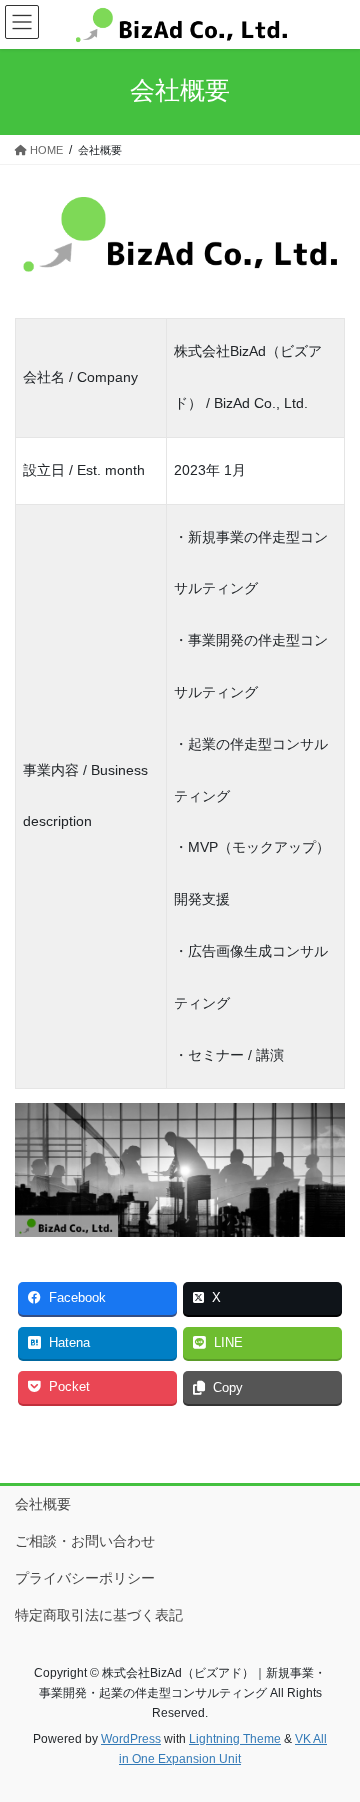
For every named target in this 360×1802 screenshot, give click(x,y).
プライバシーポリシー (85, 1578)
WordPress (131, 1739)
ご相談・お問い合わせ (85, 1541)
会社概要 (43, 1504)
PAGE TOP (331, 1730)
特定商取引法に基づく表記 (99, 1615)
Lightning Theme (235, 1739)
